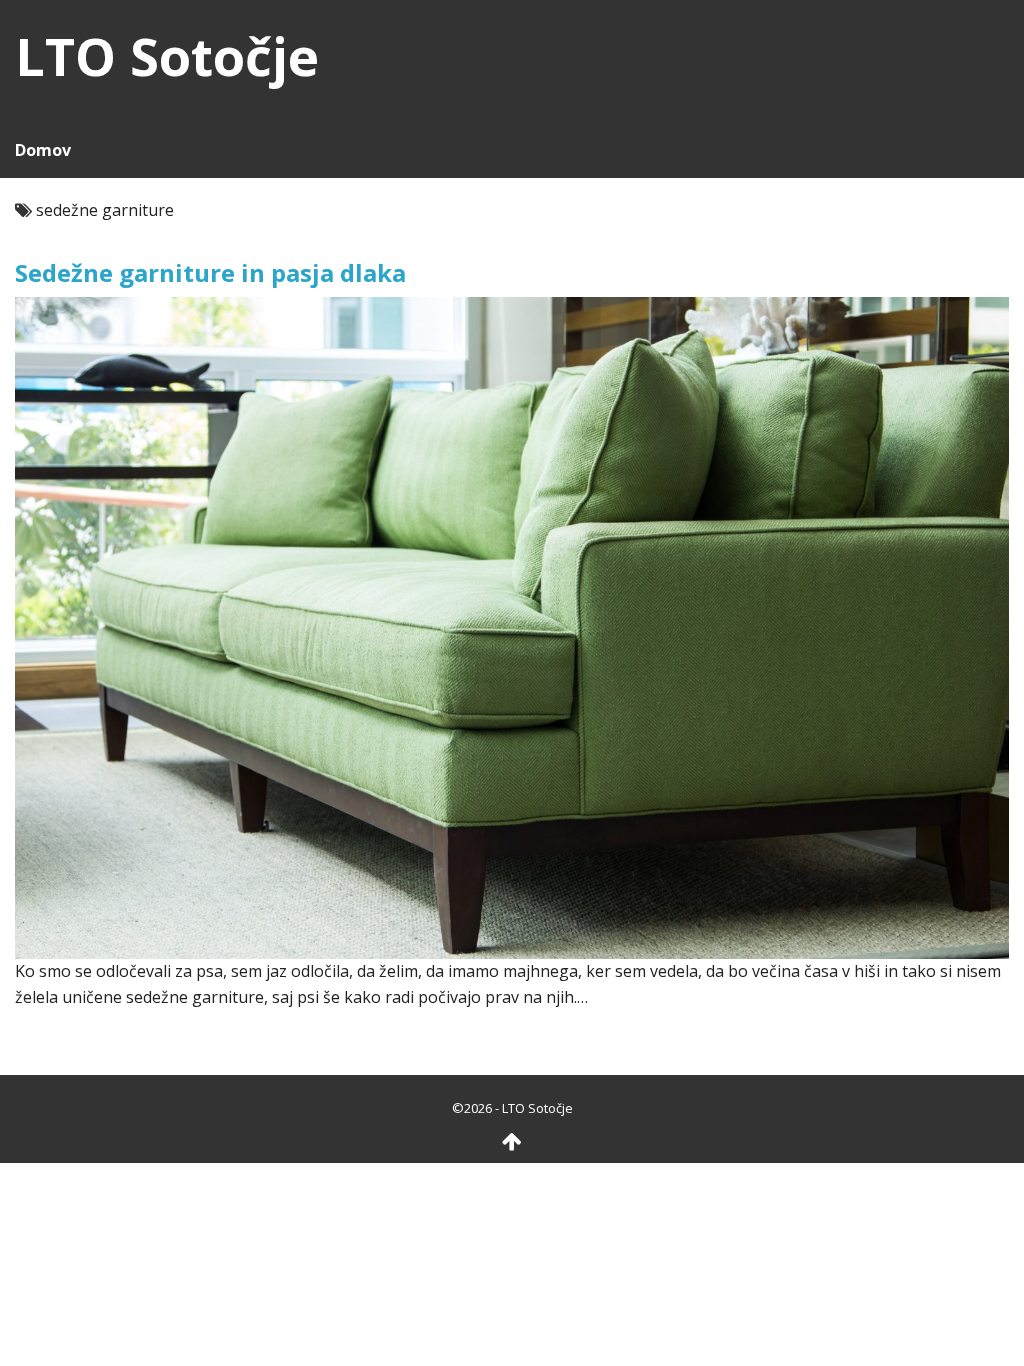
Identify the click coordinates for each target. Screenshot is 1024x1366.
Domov (43, 150)
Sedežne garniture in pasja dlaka (210, 272)
